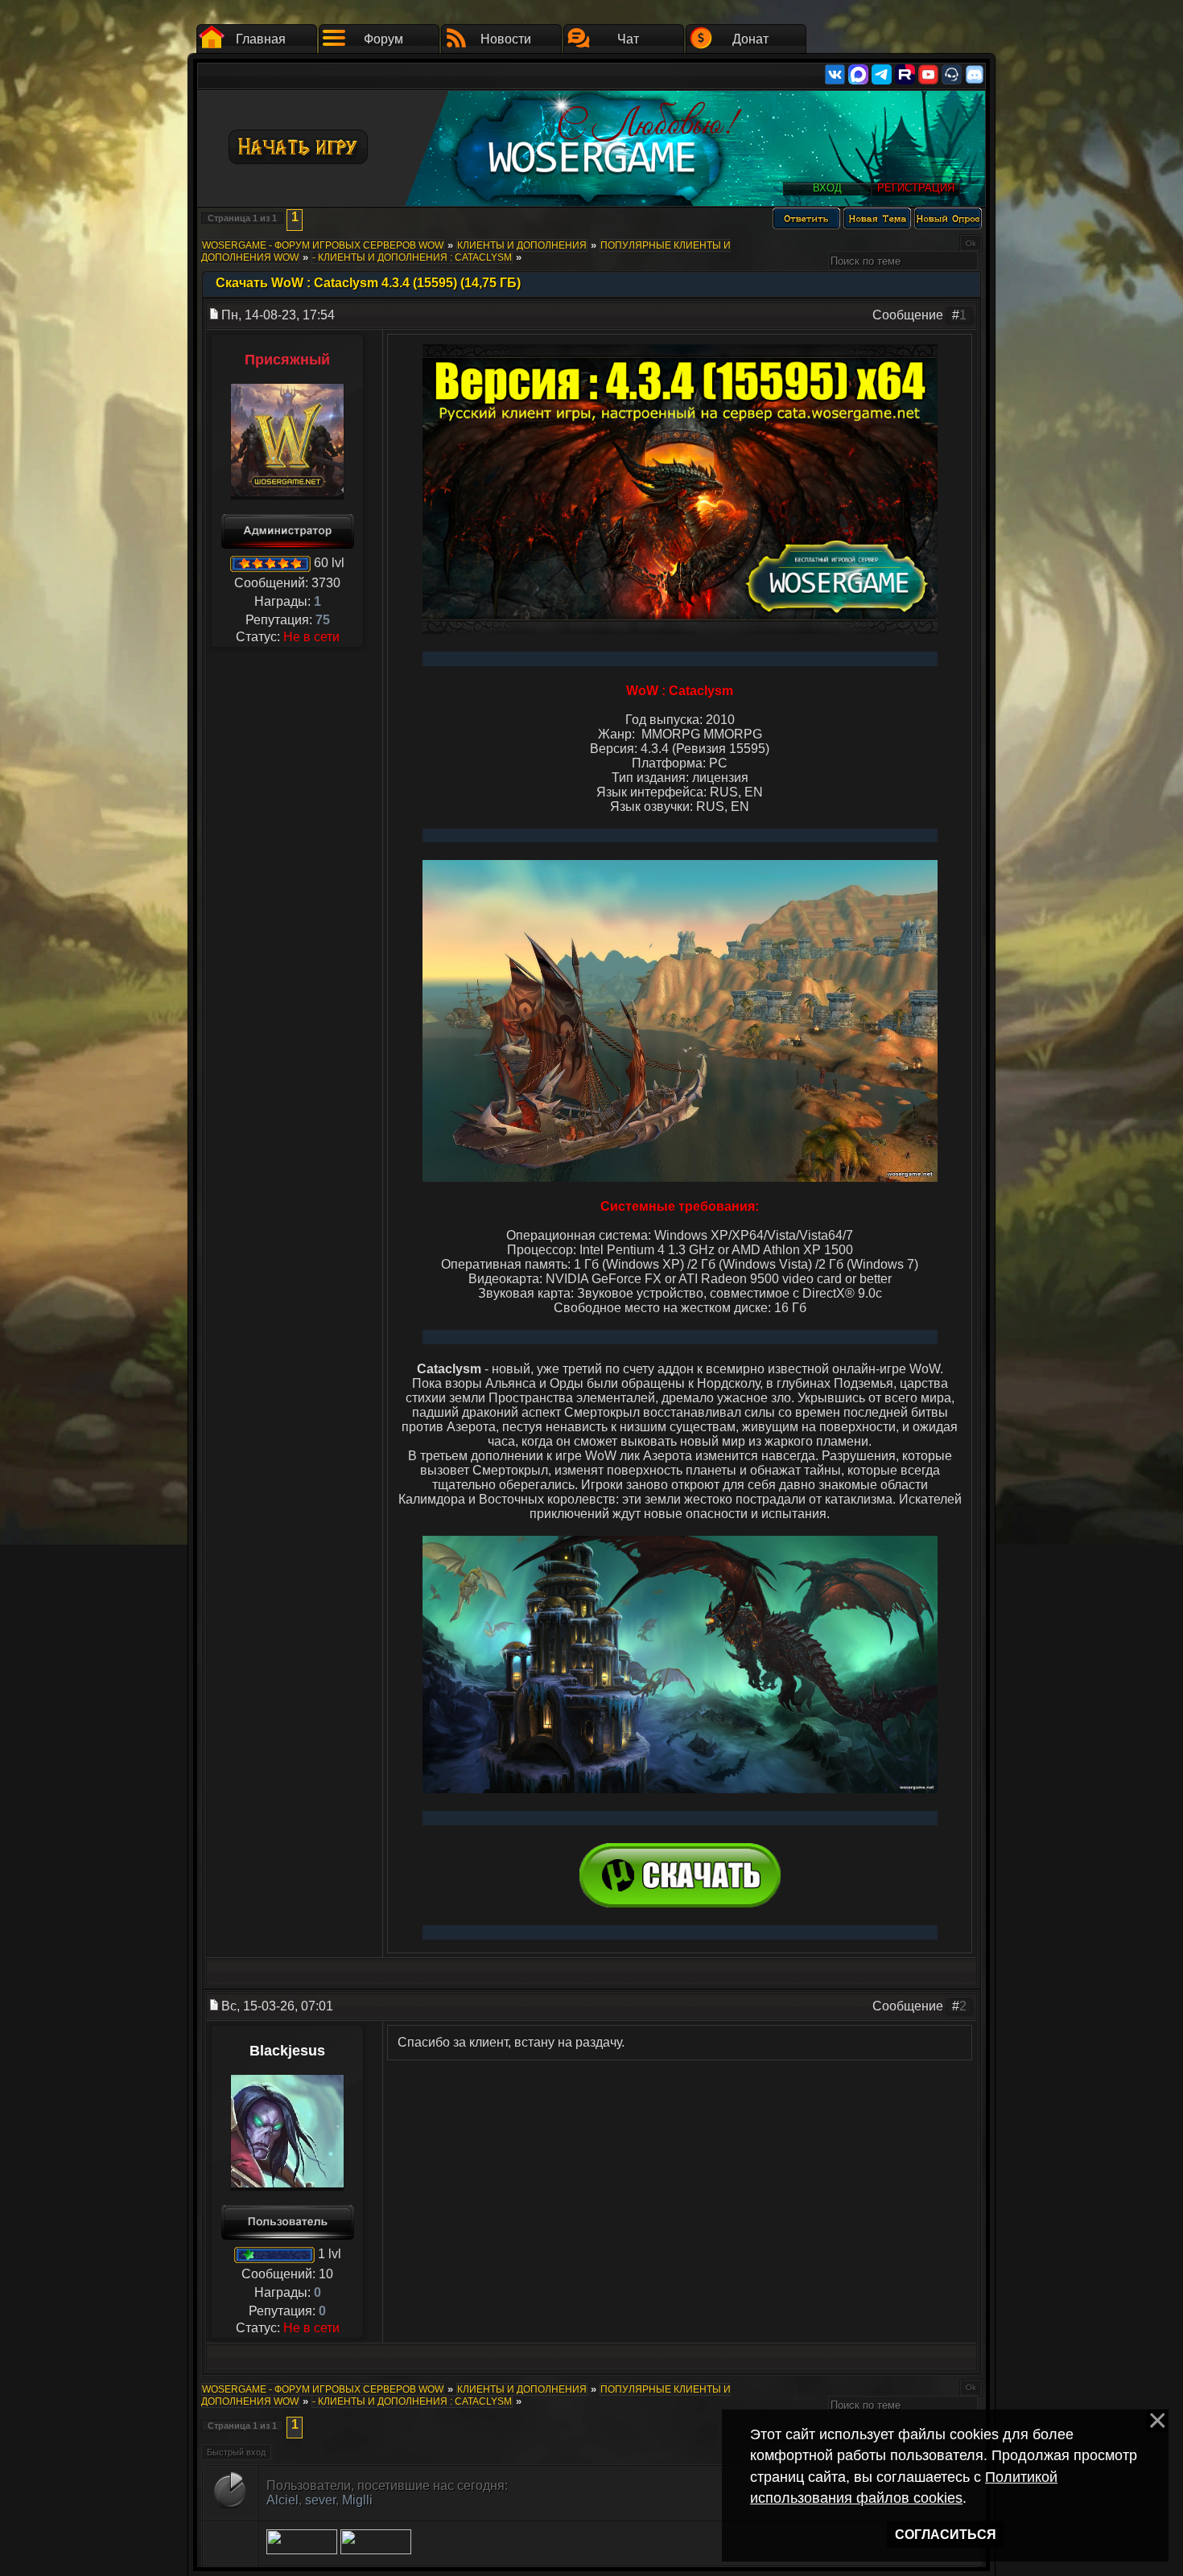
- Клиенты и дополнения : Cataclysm (412, 257)
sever (320, 2500)
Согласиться (946, 2535)
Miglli (357, 2500)
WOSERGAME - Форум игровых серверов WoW (323, 245)
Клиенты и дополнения (522, 245)
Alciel (282, 2500)
